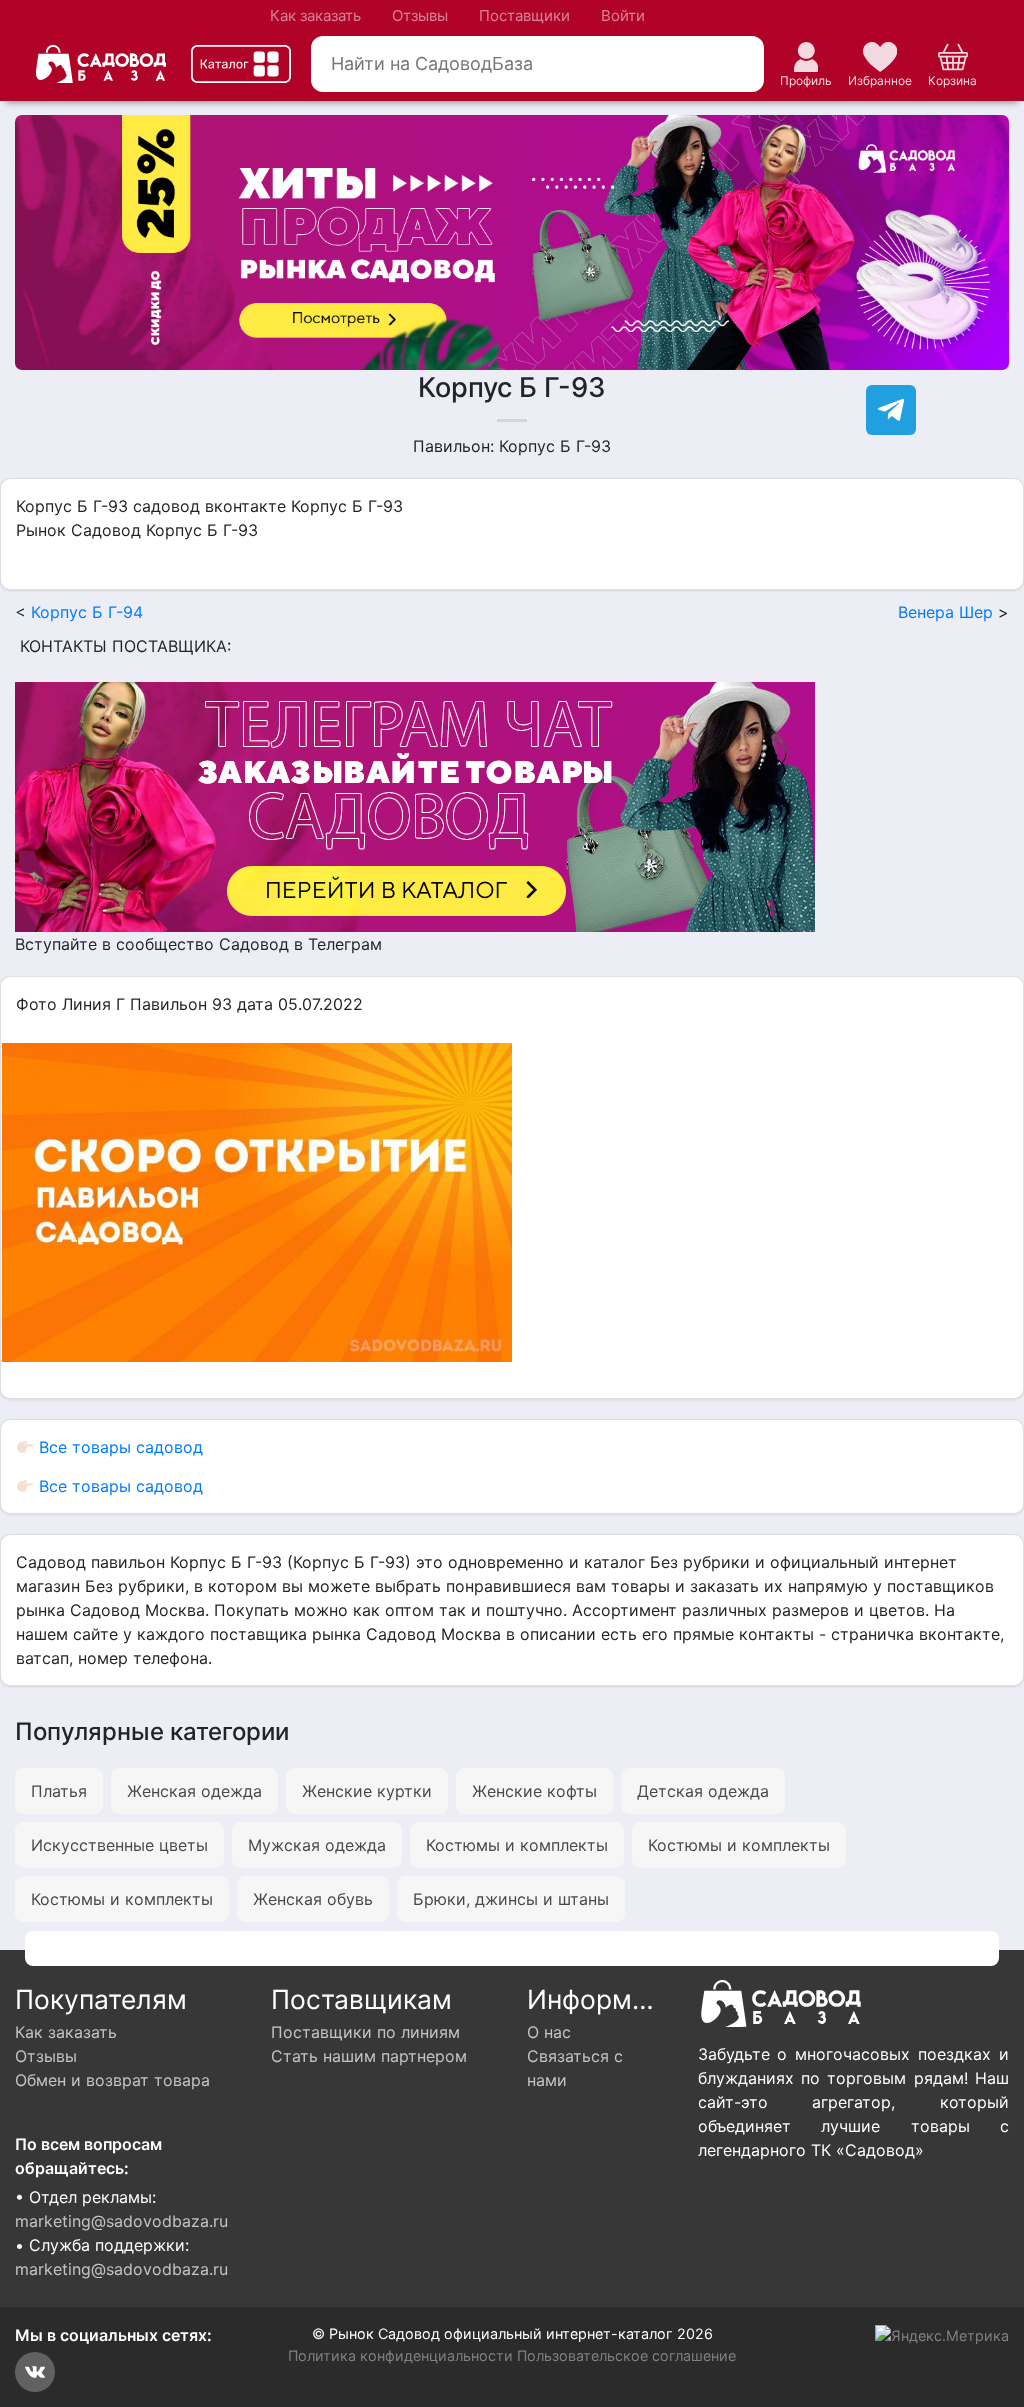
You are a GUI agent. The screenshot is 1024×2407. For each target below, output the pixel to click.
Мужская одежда (317, 1845)
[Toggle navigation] (241, 64)
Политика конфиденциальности (400, 2355)
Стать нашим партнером (369, 2056)
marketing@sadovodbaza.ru (121, 2221)
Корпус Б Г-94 (87, 612)
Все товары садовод (118, 1447)
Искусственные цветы (119, 1845)
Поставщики (524, 15)
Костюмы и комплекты (517, 1845)
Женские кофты (534, 1791)
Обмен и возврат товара (112, 2080)
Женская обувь (313, 1899)
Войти (623, 15)
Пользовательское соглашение (626, 2355)
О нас (549, 2032)
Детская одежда (703, 1791)
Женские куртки (367, 1791)
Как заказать (315, 15)
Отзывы (420, 15)
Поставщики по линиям (365, 2032)
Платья (59, 1791)
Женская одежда (194, 1791)
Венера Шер (945, 612)
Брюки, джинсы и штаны (511, 1899)
